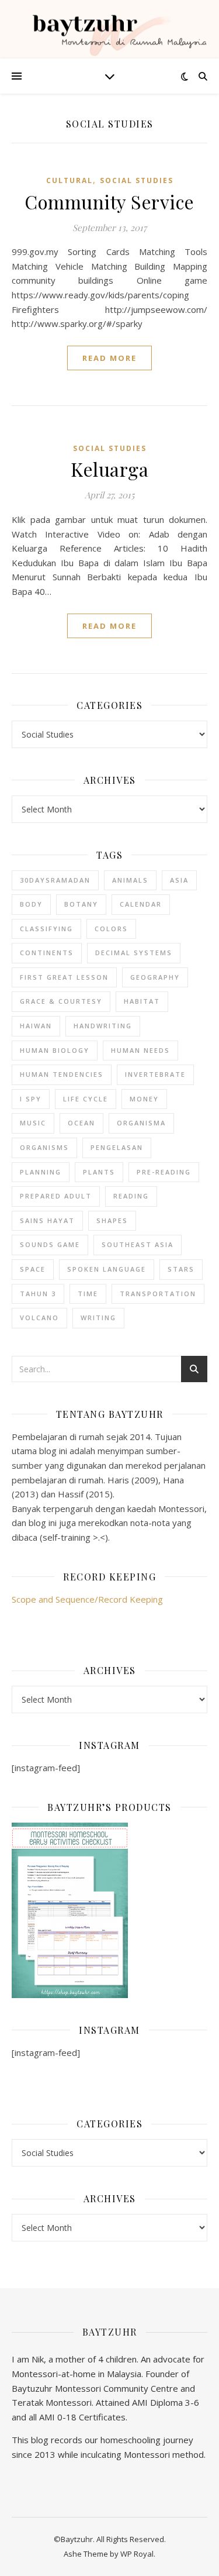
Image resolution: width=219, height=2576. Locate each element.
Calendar (141, 904)
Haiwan (36, 1026)
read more (109, 358)
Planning (41, 1172)
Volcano (39, 1318)
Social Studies (137, 180)
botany (81, 904)
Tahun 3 (38, 1294)
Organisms (44, 1147)
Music (33, 1123)
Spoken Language (107, 1269)
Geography (155, 977)
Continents (47, 953)
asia (179, 880)
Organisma (141, 1123)
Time (88, 1294)
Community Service (109, 202)
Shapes (112, 1220)
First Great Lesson (64, 977)
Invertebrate (155, 1074)
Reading (131, 1196)
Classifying (46, 929)
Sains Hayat (47, 1220)
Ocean (81, 1123)
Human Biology (55, 1050)
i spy (31, 1099)
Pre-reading (164, 1172)
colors (111, 929)
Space (33, 1269)
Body (31, 904)
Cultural (69, 180)
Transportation (158, 1294)
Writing (98, 1318)
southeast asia (138, 1244)
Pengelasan (117, 1147)
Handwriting (103, 1026)
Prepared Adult (56, 1196)
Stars (181, 1269)
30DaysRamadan (55, 880)
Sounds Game (50, 1244)
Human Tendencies (62, 1074)
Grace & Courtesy (61, 1001)
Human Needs (140, 1050)
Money (144, 1099)
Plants (99, 1172)
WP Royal (137, 2554)
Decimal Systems (134, 953)
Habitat (142, 1001)
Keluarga (109, 469)
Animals (130, 880)
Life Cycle (86, 1099)
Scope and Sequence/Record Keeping (87, 1599)
